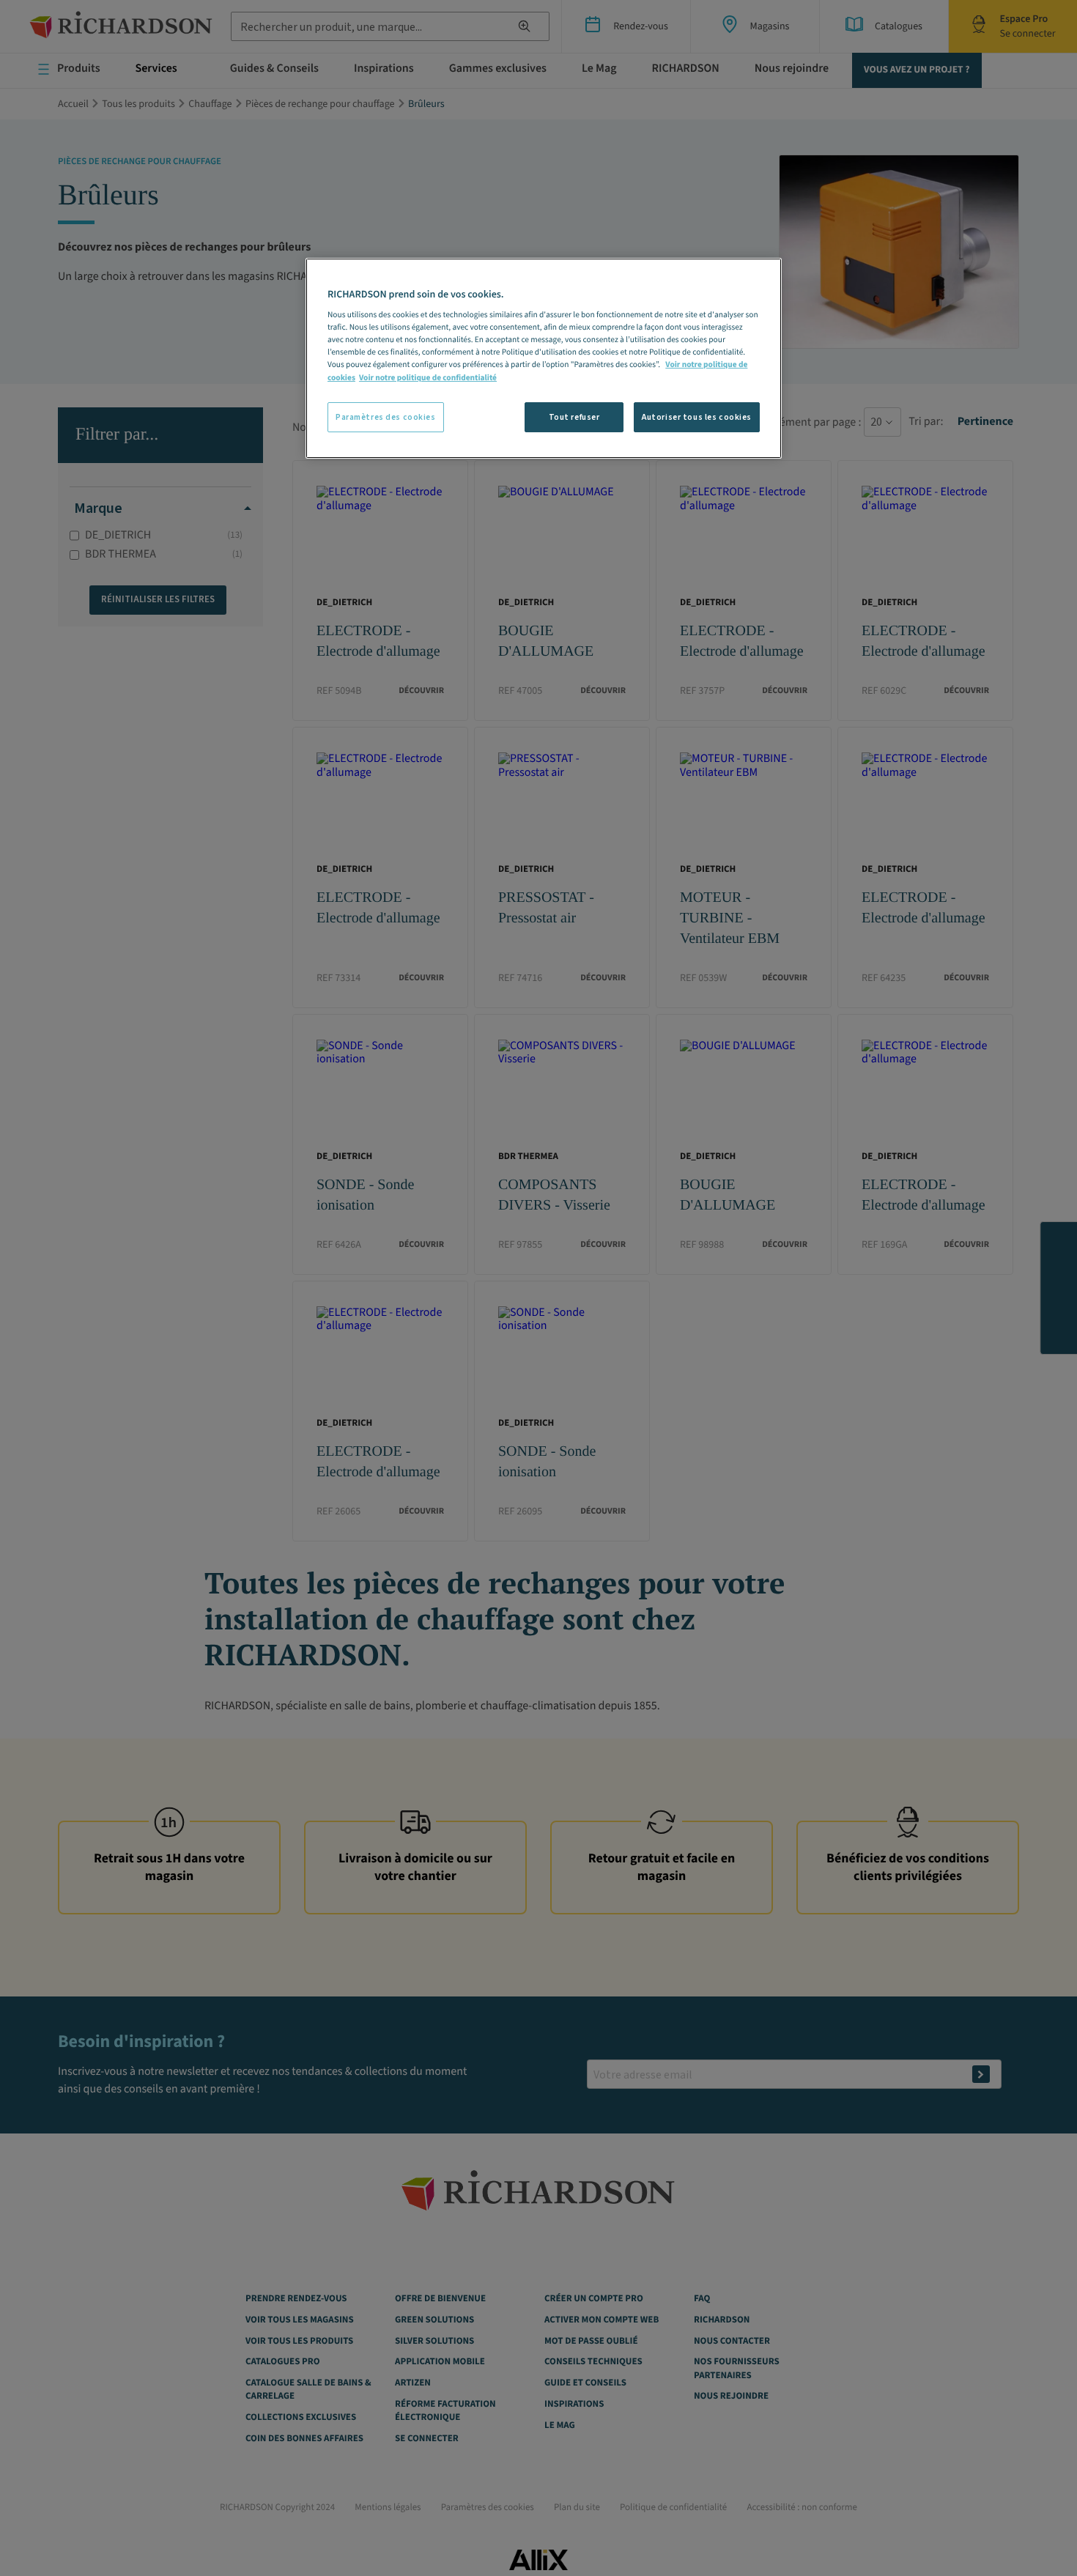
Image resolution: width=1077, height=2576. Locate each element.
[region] (544, 359)
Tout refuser (574, 417)
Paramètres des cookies (386, 417)
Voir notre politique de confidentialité (428, 378)
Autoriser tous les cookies (697, 417)
